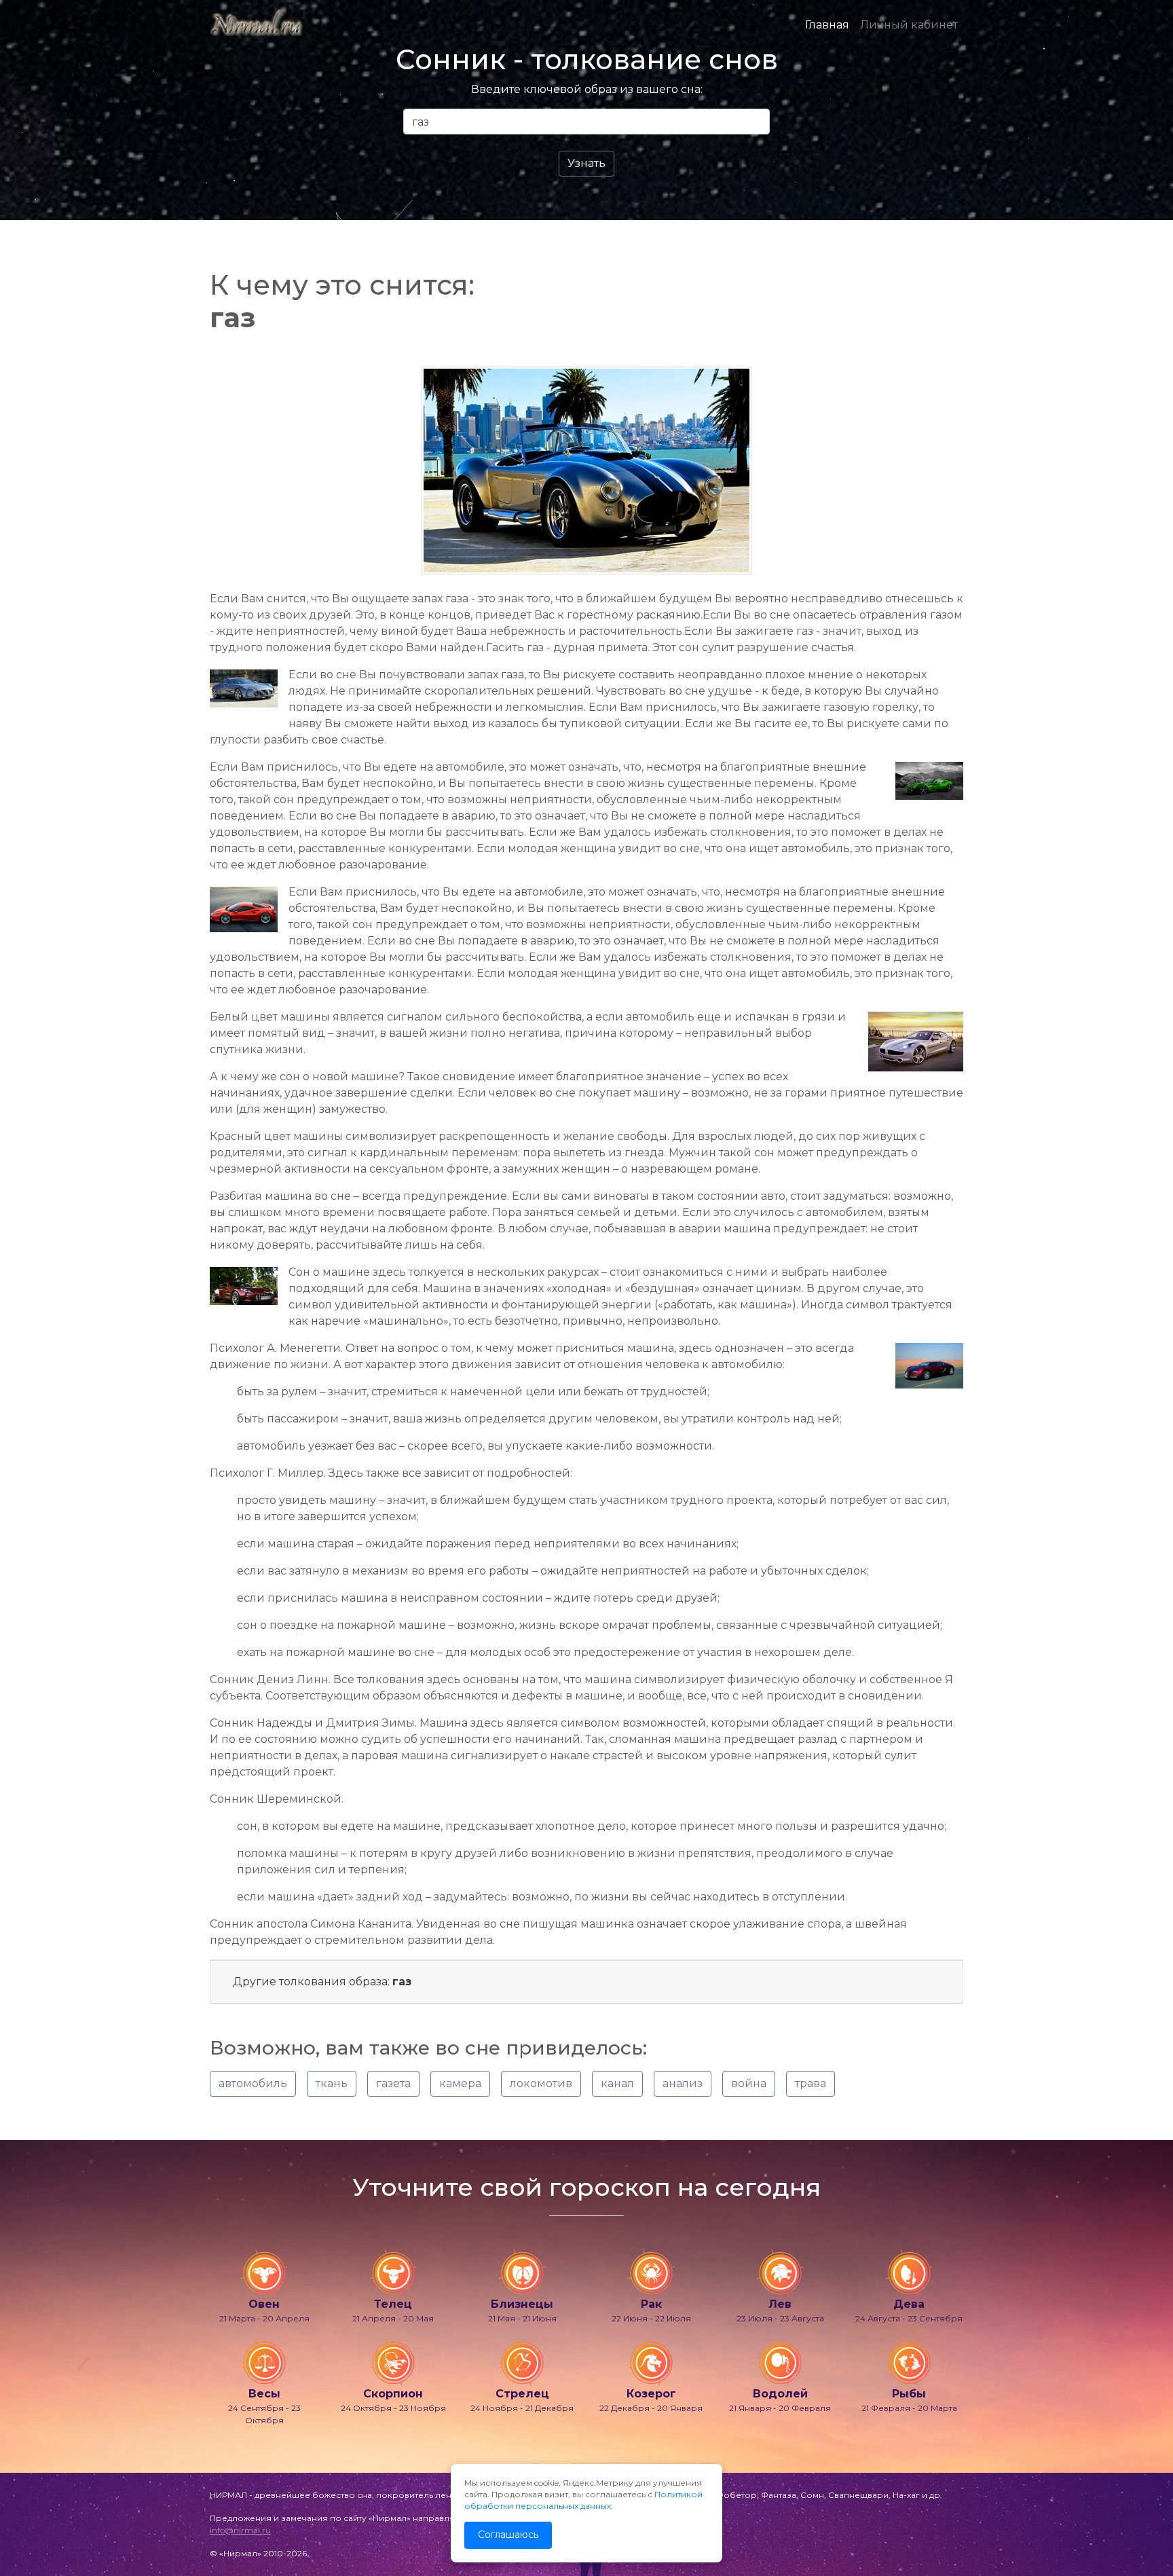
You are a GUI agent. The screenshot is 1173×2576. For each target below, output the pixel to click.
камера (460, 2083)
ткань (332, 2083)
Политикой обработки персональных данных (583, 2500)
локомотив (541, 2083)
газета (393, 2083)
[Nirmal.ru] (256, 25)
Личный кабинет (909, 25)
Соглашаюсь (508, 2535)
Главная (827, 25)
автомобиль (253, 2083)
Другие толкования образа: (322, 1982)
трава (811, 2083)
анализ (683, 2083)
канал (617, 2083)
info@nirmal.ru (240, 2530)
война (749, 2083)
